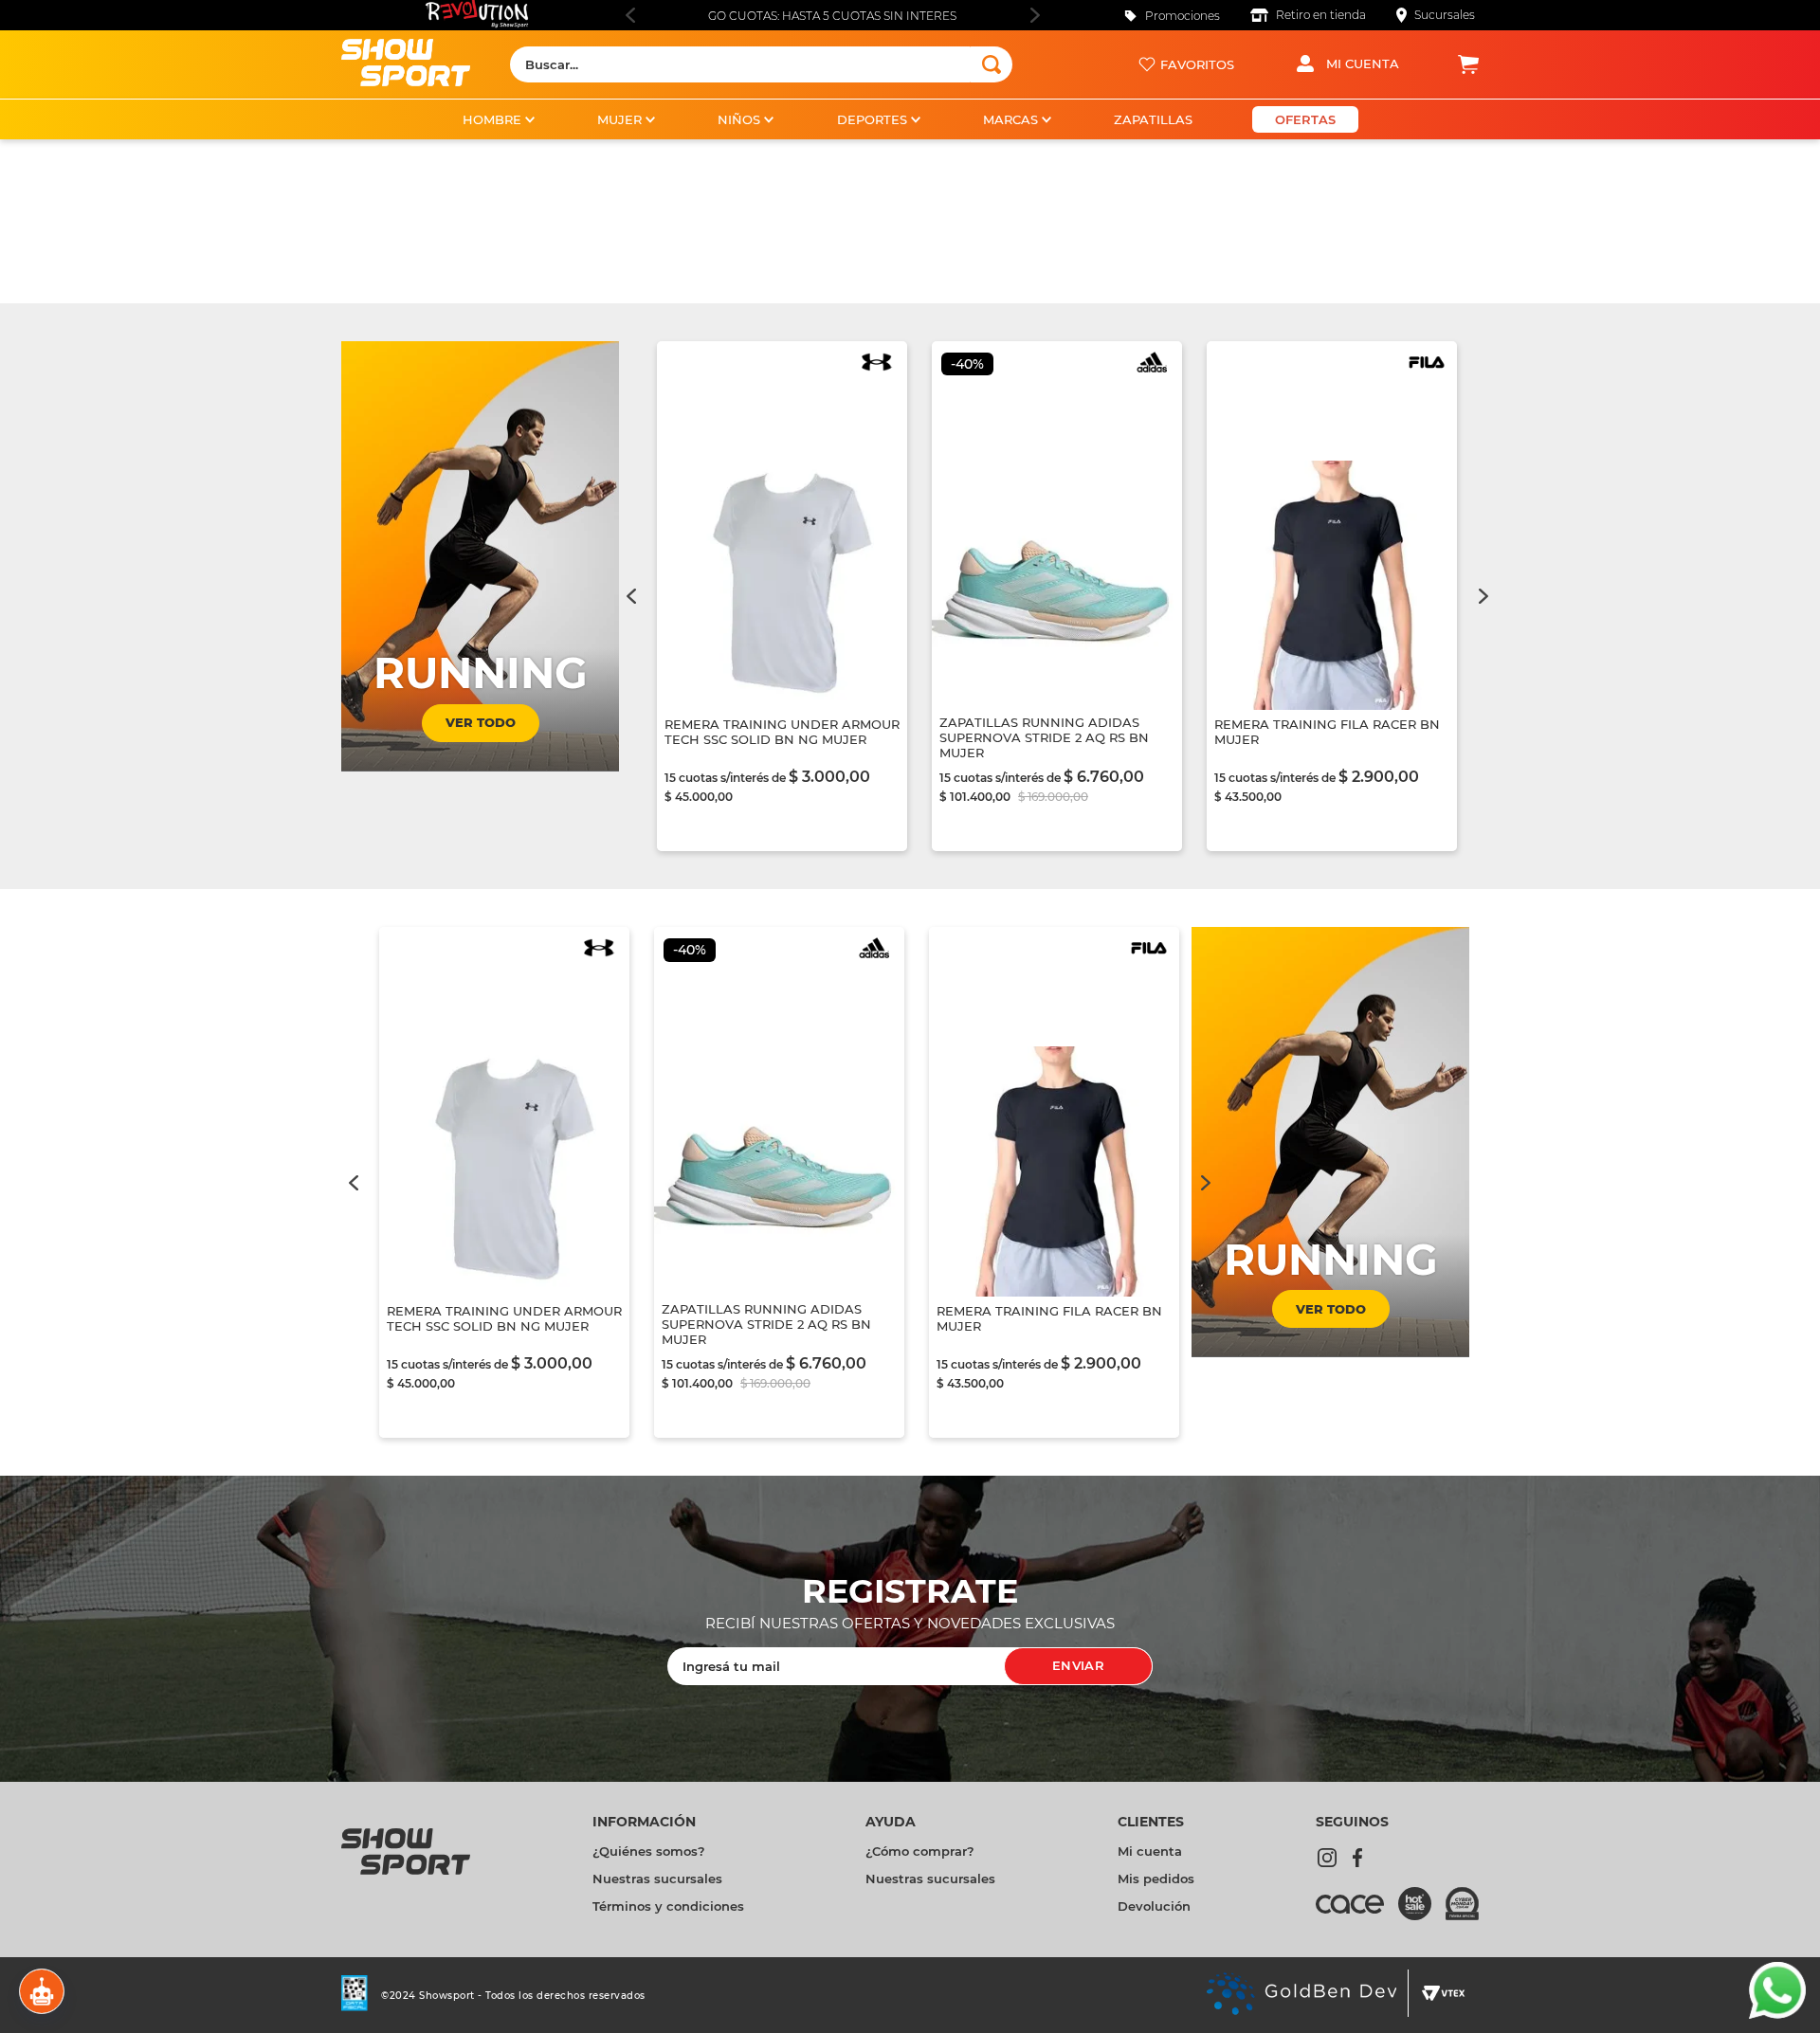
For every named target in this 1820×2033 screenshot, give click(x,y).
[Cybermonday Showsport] (1462, 1906)
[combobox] (761, 64)
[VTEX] (1444, 1995)
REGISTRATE (910, 1592)
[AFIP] (355, 1995)
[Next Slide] (1035, 15)
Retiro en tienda (1321, 15)
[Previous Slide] (630, 15)
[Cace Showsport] (1357, 1913)
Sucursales (1445, 15)
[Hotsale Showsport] (1422, 1906)
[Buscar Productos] (992, 64)
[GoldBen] (1301, 1995)
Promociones (1183, 16)
